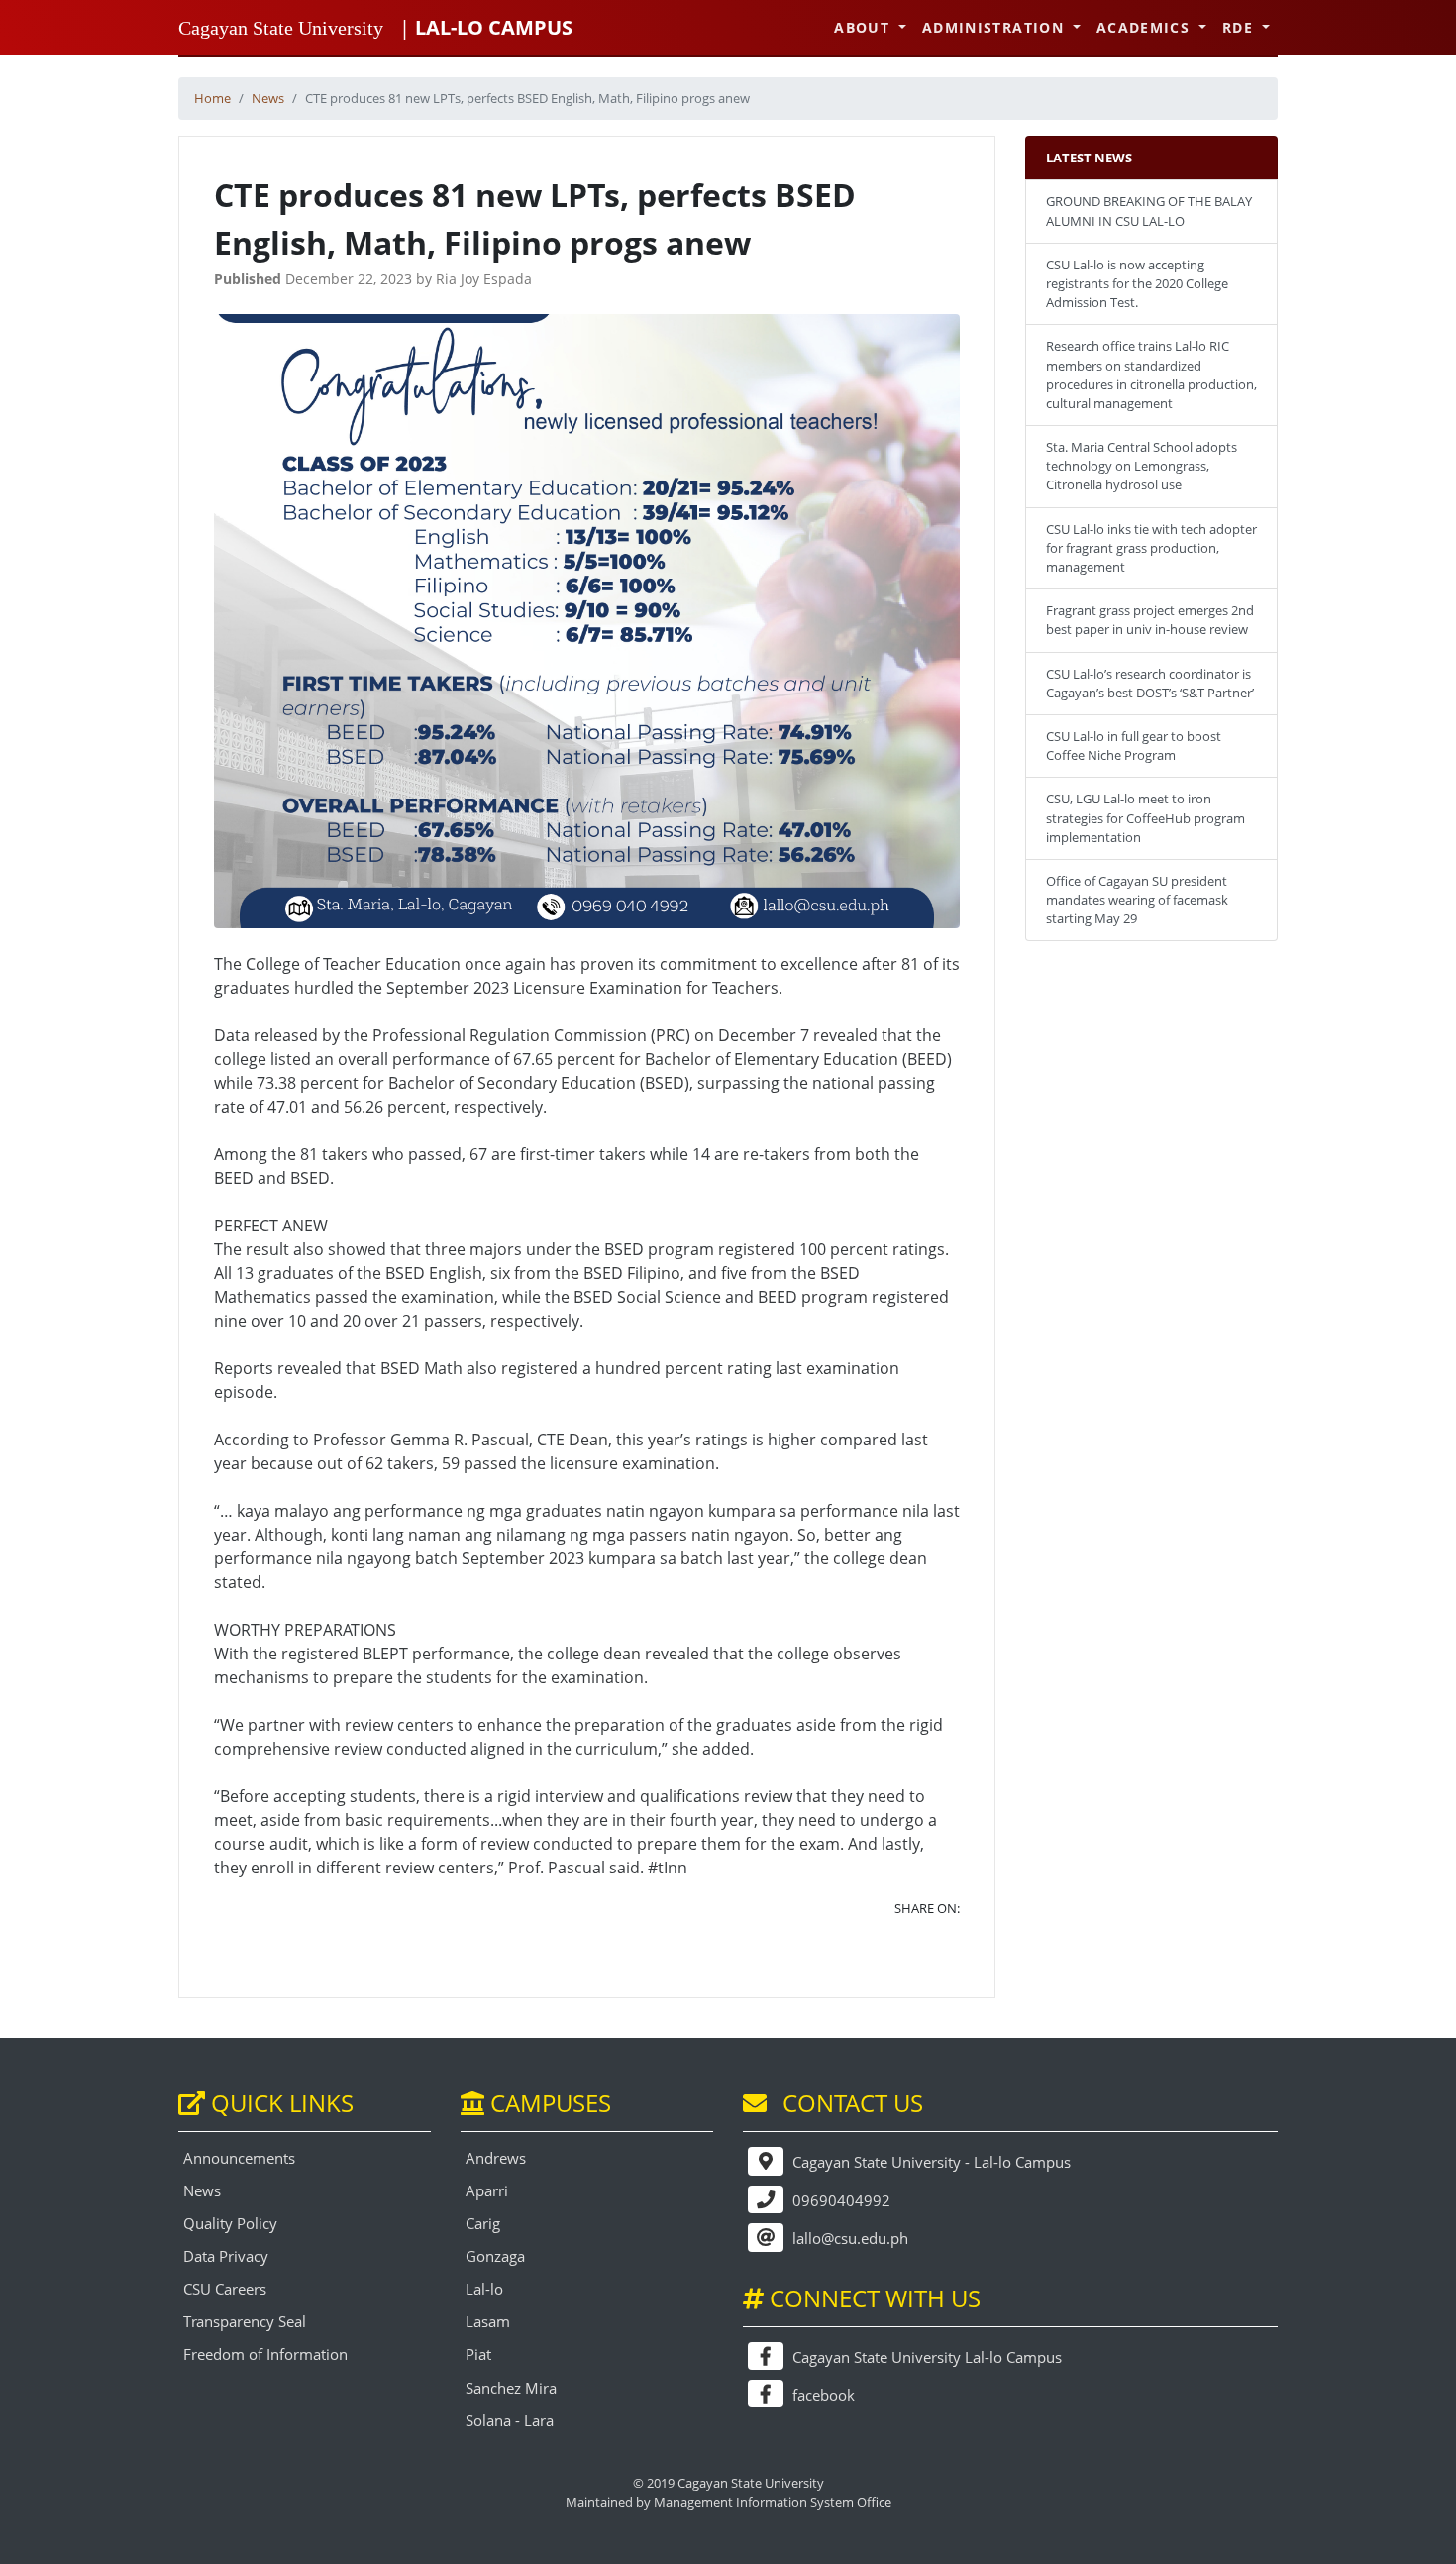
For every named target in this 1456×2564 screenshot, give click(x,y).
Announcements (239, 2158)
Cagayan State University (281, 28)
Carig (483, 2224)
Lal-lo (484, 2289)
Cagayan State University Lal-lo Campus (925, 2357)
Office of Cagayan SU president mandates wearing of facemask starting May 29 (1137, 900)
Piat (478, 2354)
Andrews (496, 2158)
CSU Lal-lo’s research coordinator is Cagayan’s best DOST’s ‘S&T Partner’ (1150, 683)
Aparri (487, 2191)
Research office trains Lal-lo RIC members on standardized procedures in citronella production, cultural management (1151, 374)
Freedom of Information (265, 2354)
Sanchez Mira (511, 2388)
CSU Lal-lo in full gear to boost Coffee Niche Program (1134, 746)
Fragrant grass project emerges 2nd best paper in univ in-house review (1150, 620)
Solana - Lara (510, 2421)
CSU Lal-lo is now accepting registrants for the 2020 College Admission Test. (1137, 283)
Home (212, 98)
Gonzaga (495, 2256)
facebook (822, 2395)
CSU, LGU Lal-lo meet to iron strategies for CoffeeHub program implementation (1145, 817)
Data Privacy (226, 2256)
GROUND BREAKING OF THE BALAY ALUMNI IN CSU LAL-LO (1149, 211)
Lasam (488, 2322)
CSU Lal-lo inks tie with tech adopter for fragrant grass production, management (1151, 548)
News (268, 98)
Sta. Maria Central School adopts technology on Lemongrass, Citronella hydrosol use (1142, 466)
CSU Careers (225, 2289)
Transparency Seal (245, 2322)
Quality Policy (230, 2224)
